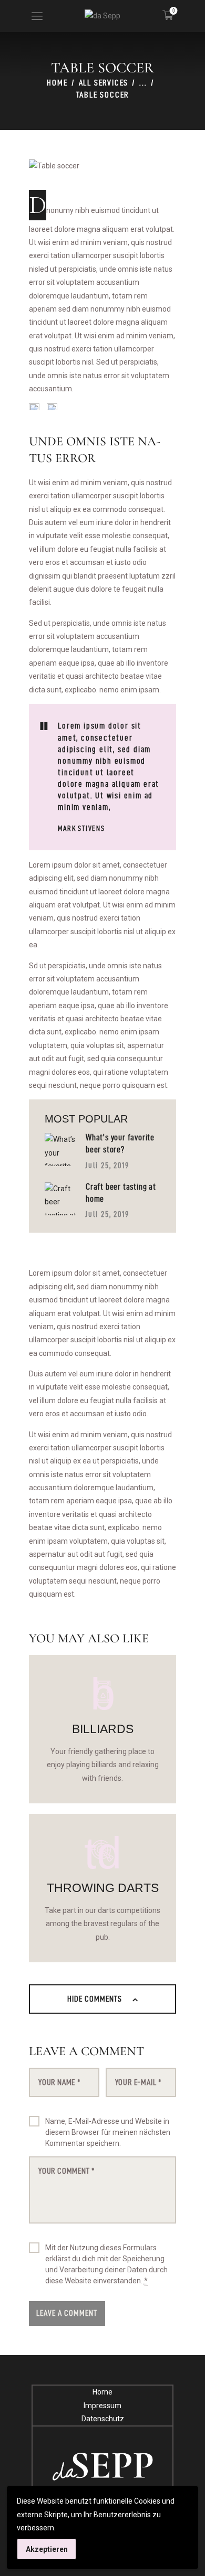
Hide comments (96, 1999)
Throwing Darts (103, 1888)
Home (57, 83)
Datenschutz (103, 2419)
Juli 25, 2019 (107, 1165)
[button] (37, 16)
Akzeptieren (47, 2549)
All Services (104, 83)
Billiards (103, 1729)
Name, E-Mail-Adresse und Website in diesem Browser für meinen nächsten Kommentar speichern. (108, 2132)
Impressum (102, 2406)
